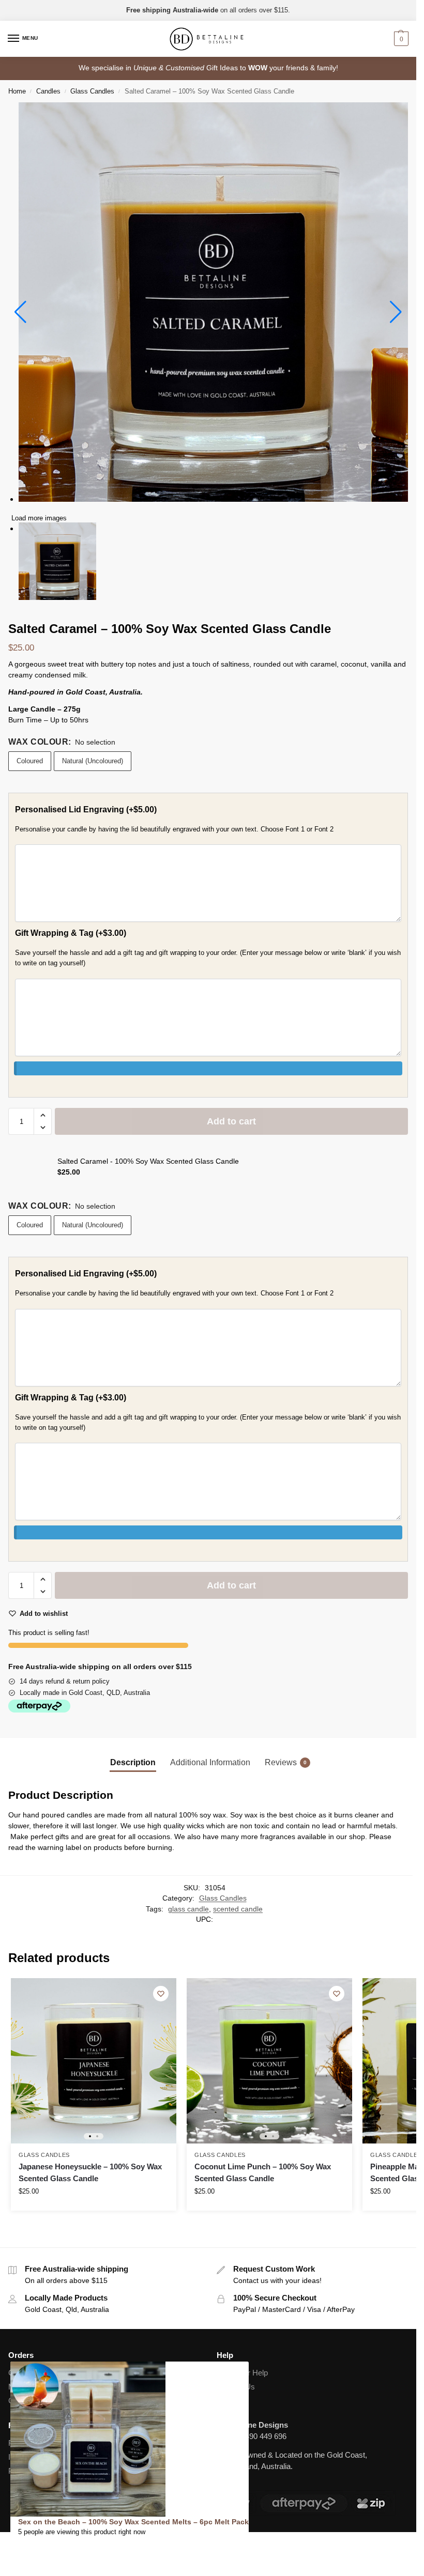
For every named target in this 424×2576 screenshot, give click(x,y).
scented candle (238, 1909)
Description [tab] (133, 1762)
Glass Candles (92, 91)
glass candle (188, 1909)
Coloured (30, 761)
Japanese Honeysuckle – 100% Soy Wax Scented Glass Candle (90, 2172)
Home (17, 91)
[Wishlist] (161, 1994)
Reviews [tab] (286, 1762)
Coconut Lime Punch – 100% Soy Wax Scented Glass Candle (263, 2172)
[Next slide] (396, 312)
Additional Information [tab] (210, 1762)
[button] (400, 39)
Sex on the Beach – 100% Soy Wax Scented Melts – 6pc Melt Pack (133, 2522)
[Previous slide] (20, 312)
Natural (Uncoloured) (93, 761)
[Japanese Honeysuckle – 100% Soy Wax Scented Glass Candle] (94, 2061)
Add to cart (231, 1121)
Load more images (39, 518)
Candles (48, 91)
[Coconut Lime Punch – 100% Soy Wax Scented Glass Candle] (269, 2061)
